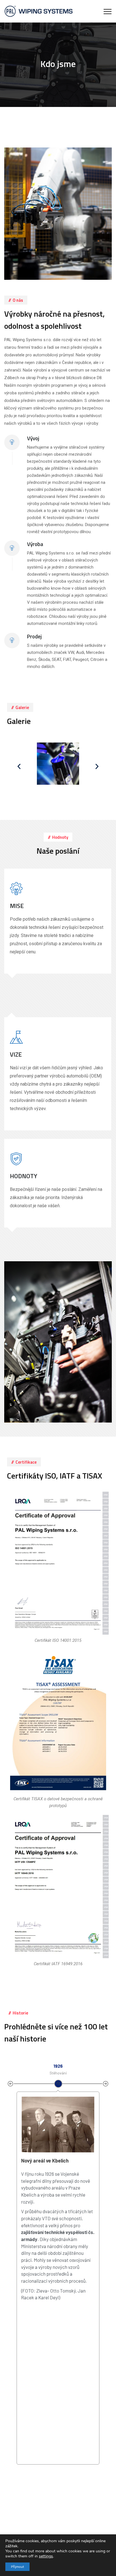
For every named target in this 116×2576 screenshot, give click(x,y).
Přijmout (17, 2567)
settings (46, 2556)
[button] (19, 766)
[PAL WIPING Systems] (39, 11)
